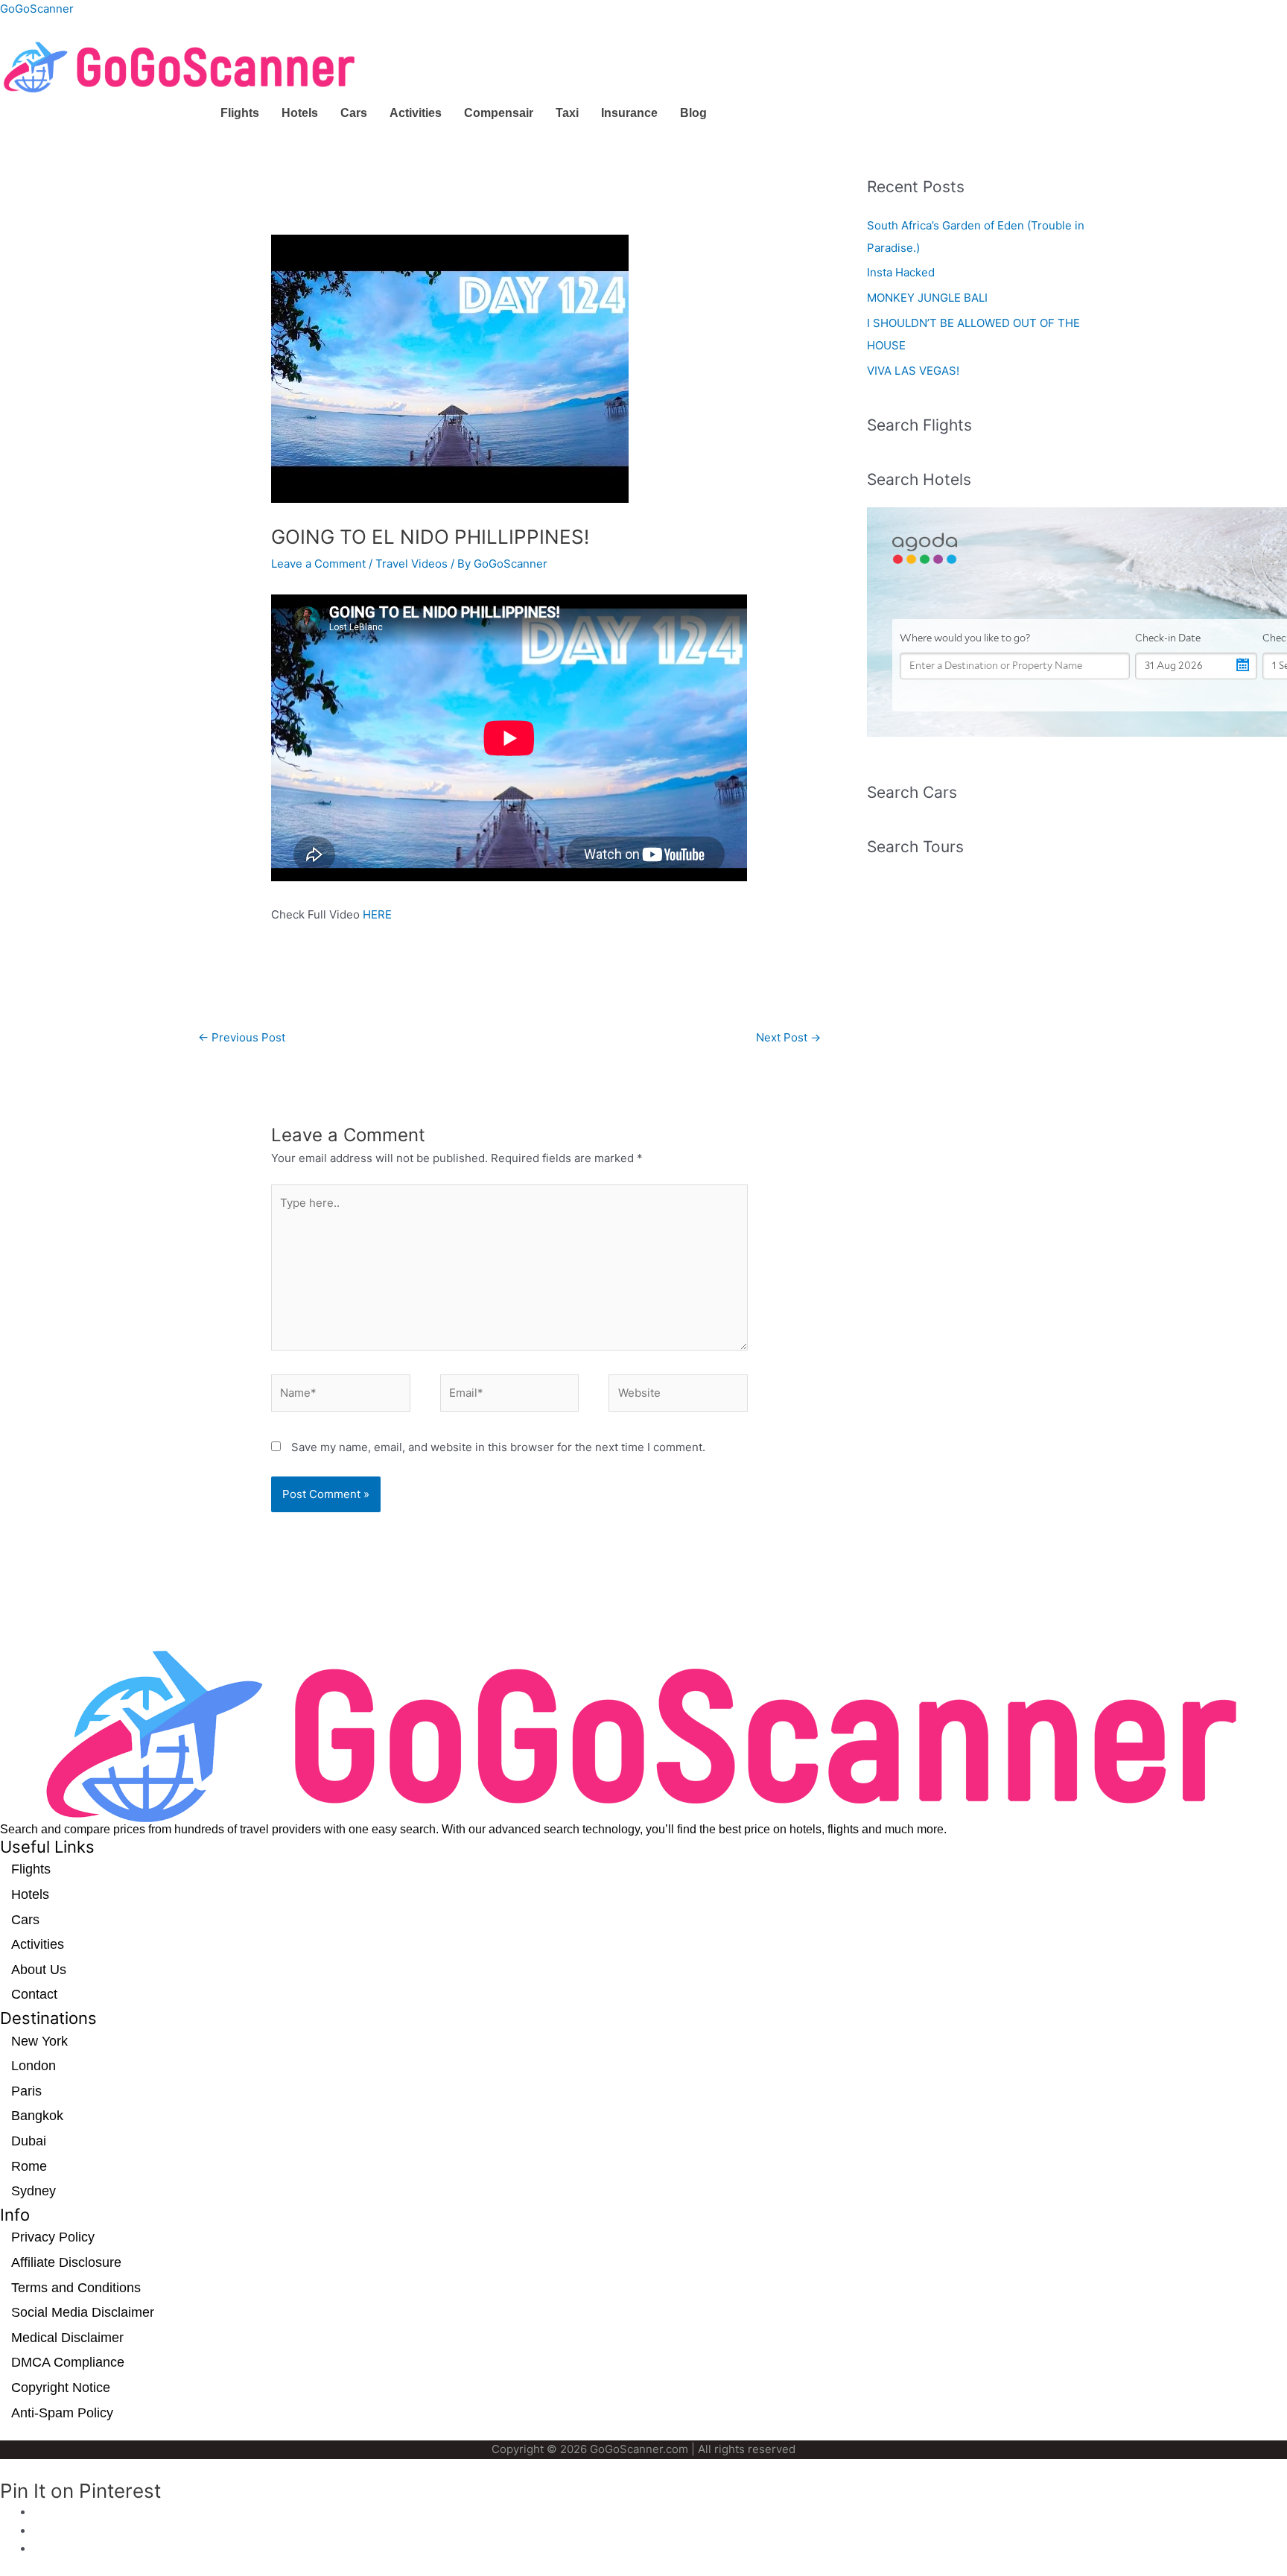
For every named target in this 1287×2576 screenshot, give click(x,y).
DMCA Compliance (68, 2362)
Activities (416, 113)
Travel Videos (411, 564)
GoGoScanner (37, 9)
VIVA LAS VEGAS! (913, 371)
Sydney (34, 2191)
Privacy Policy (53, 2237)
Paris (26, 2091)
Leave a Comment (318, 564)
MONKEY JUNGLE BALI (927, 298)
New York (39, 2041)
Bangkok (37, 2116)
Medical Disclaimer (67, 2338)
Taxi (567, 113)
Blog (693, 113)
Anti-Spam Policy (62, 2413)
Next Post (788, 1037)
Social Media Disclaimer (83, 2312)
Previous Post (242, 1037)
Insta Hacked (901, 272)
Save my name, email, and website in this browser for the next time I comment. (498, 1447)
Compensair (499, 113)
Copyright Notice (61, 2388)
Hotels (300, 113)
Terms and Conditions (76, 2288)
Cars (354, 113)
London (34, 2066)
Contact (34, 1994)
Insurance (629, 113)
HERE (377, 914)
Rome (29, 2166)
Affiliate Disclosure (66, 2262)
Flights (240, 113)
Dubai (29, 2141)
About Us (39, 1970)
